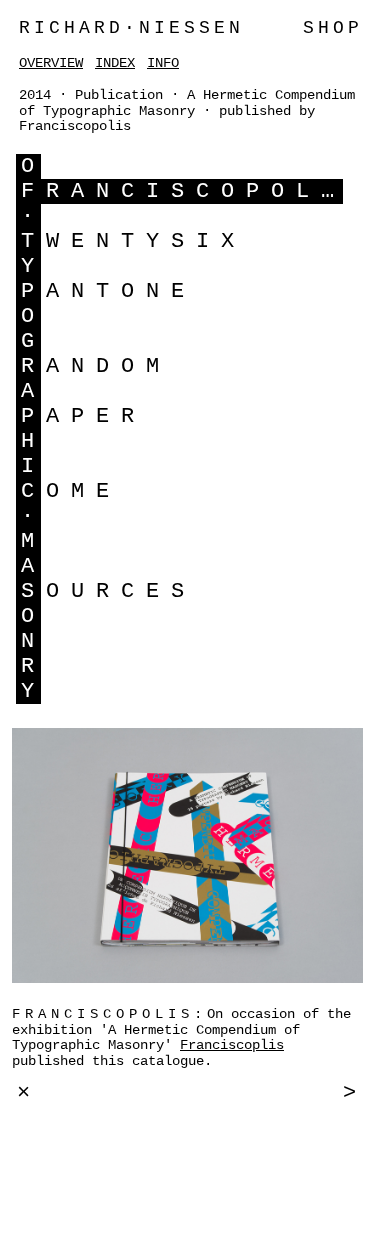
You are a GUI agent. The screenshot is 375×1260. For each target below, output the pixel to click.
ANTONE (121, 291)
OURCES (121, 591)
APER (96, 416)
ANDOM (108, 366)
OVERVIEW (51, 63)
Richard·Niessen (131, 28)
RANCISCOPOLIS (208, 191)
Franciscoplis (232, 1045)
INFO (163, 63)
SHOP (333, 28)
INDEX (115, 63)
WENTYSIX (146, 241)
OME (83, 491)
